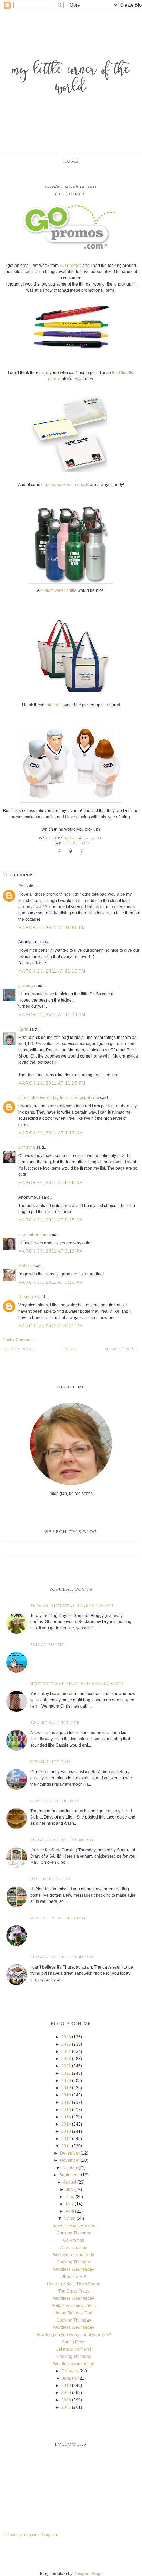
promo (81, 844)
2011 (66, 2146)
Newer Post (122, 1349)
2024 (66, 2052)
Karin (23, 1029)
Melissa (26, 1266)
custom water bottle (58, 590)
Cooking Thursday (55, 1801)
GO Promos (71, 266)
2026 (66, 2037)
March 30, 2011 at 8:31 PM (51, 1326)
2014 (66, 2124)
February (70, 2371)
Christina (27, 1147)
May (70, 2204)
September (70, 2175)
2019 (66, 2088)
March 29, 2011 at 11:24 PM (52, 1015)
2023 (66, 2059)
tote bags (55, 705)
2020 (66, 2081)
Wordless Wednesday (58, 1918)
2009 (66, 2393)
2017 (66, 2102)
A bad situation (74, 2248)
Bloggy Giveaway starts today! (72, 1606)
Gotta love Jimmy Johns (74, 2306)
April (70, 2211)
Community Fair (51, 1762)
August (70, 2182)
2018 (66, 2095)
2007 (66, 2407)
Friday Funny (48, 1645)
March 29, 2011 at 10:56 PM (52, 928)
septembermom (33, 1235)
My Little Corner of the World (71, 79)
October (70, 2168)
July (70, 2189)
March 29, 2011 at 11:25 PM (52, 1083)
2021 (66, 2073)
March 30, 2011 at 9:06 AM (51, 1183)
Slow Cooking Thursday (62, 1840)
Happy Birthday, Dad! (74, 2313)
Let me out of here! (74, 2349)
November (70, 2160)
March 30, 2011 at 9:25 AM (51, 1220)
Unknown (27, 1297)
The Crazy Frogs (74, 2291)
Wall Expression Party (74, 2255)
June (70, 2197)
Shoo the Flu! (74, 2277)
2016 (66, 2110)
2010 (66, 2386)
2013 (66, 2131)
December (70, 2153)
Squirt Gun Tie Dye (55, 1723)
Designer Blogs (88, 2574)
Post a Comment (18, 1340)
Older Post (19, 1349)
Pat (21, 886)
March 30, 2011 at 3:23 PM (51, 1282)
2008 (66, 2400)
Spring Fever (74, 2342)
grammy (26, 986)
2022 (66, 2066)
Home (71, 162)
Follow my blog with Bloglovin (31, 2535)
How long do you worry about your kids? (74, 2335)
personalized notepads (67, 485)
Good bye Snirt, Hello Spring (74, 2284)
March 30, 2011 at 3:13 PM (51, 1251)
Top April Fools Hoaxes (74, 2226)
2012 (66, 2139)
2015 (66, 2117)
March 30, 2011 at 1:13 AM (51, 1133)
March (70, 2219)
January (70, 2378)
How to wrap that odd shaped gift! (77, 1684)
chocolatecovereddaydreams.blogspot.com (59, 1098)
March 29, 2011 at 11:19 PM (52, 971)
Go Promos (74, 2240)
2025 (66, 2044)
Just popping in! (50, 1879)
